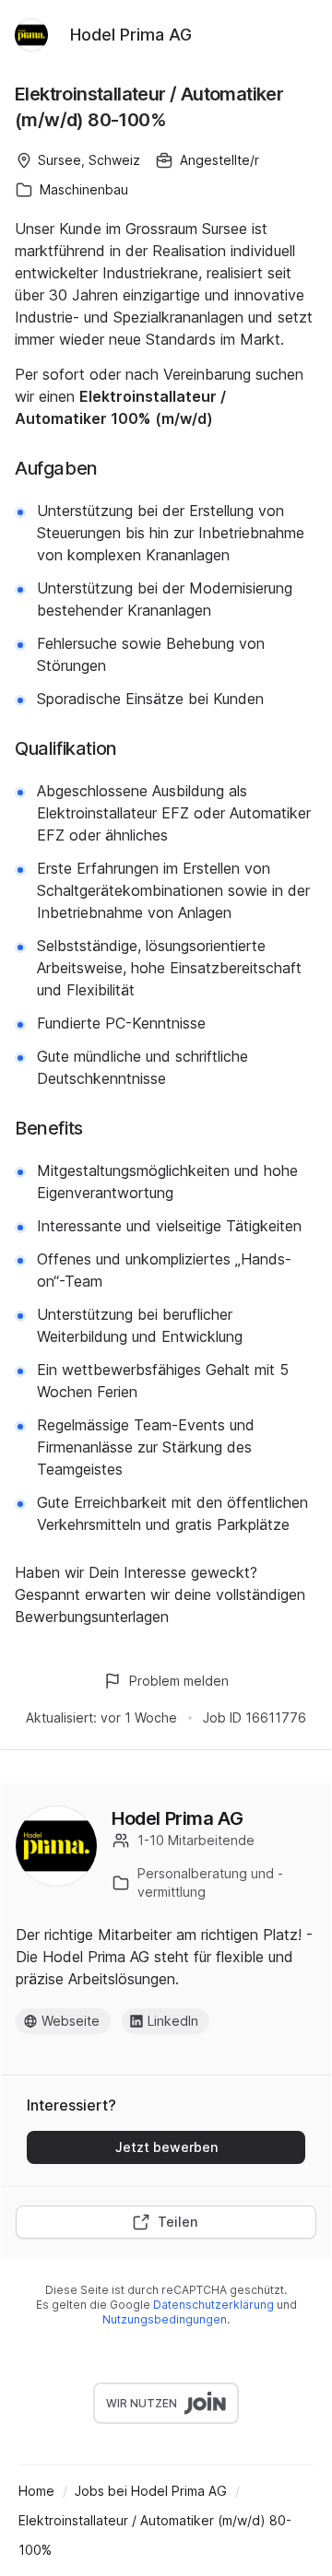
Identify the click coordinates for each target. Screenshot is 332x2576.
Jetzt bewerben (166, 2147)
